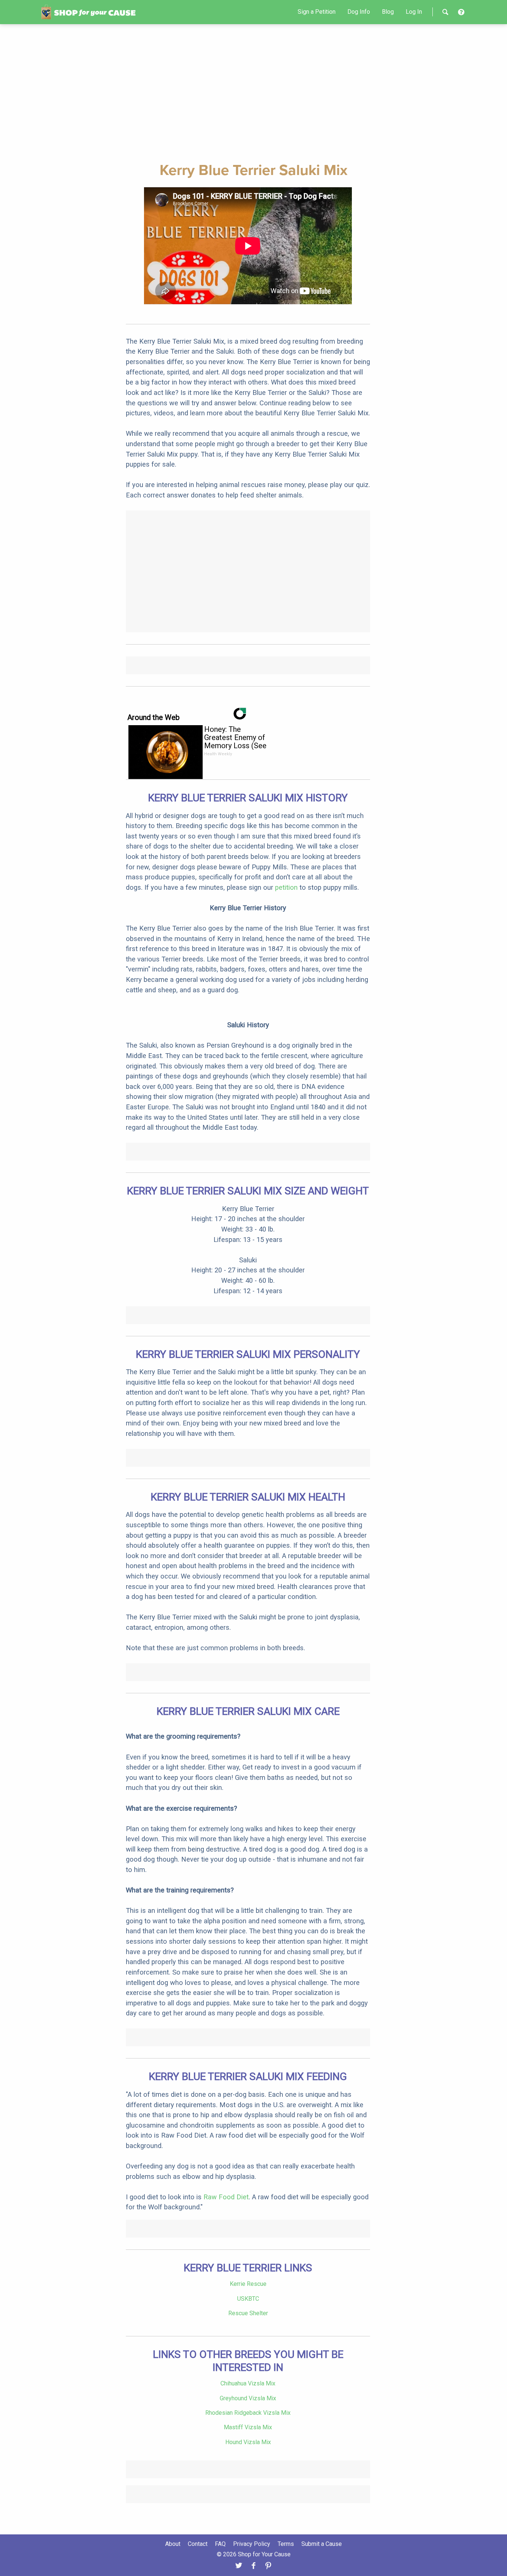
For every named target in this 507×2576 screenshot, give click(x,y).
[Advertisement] (253, 92)
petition (286, 887)
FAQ (220, 2544)
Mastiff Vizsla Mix (248, 2427)
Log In (414, 12)
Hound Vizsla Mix (248, 2442)
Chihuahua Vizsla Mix (248, 2383)
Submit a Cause (322, 2544)
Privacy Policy (252, 2544)
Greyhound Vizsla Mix (248, 2398)
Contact (198, 2544)
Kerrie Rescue (248, 2284)
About (173, 2544)
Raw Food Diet (226, 2197)
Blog (388, 12)
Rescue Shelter (248, 2313)
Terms (286, 2544)
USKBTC (248, 2299)
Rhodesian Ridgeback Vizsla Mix (248, 2413)
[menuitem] (317, 12)
